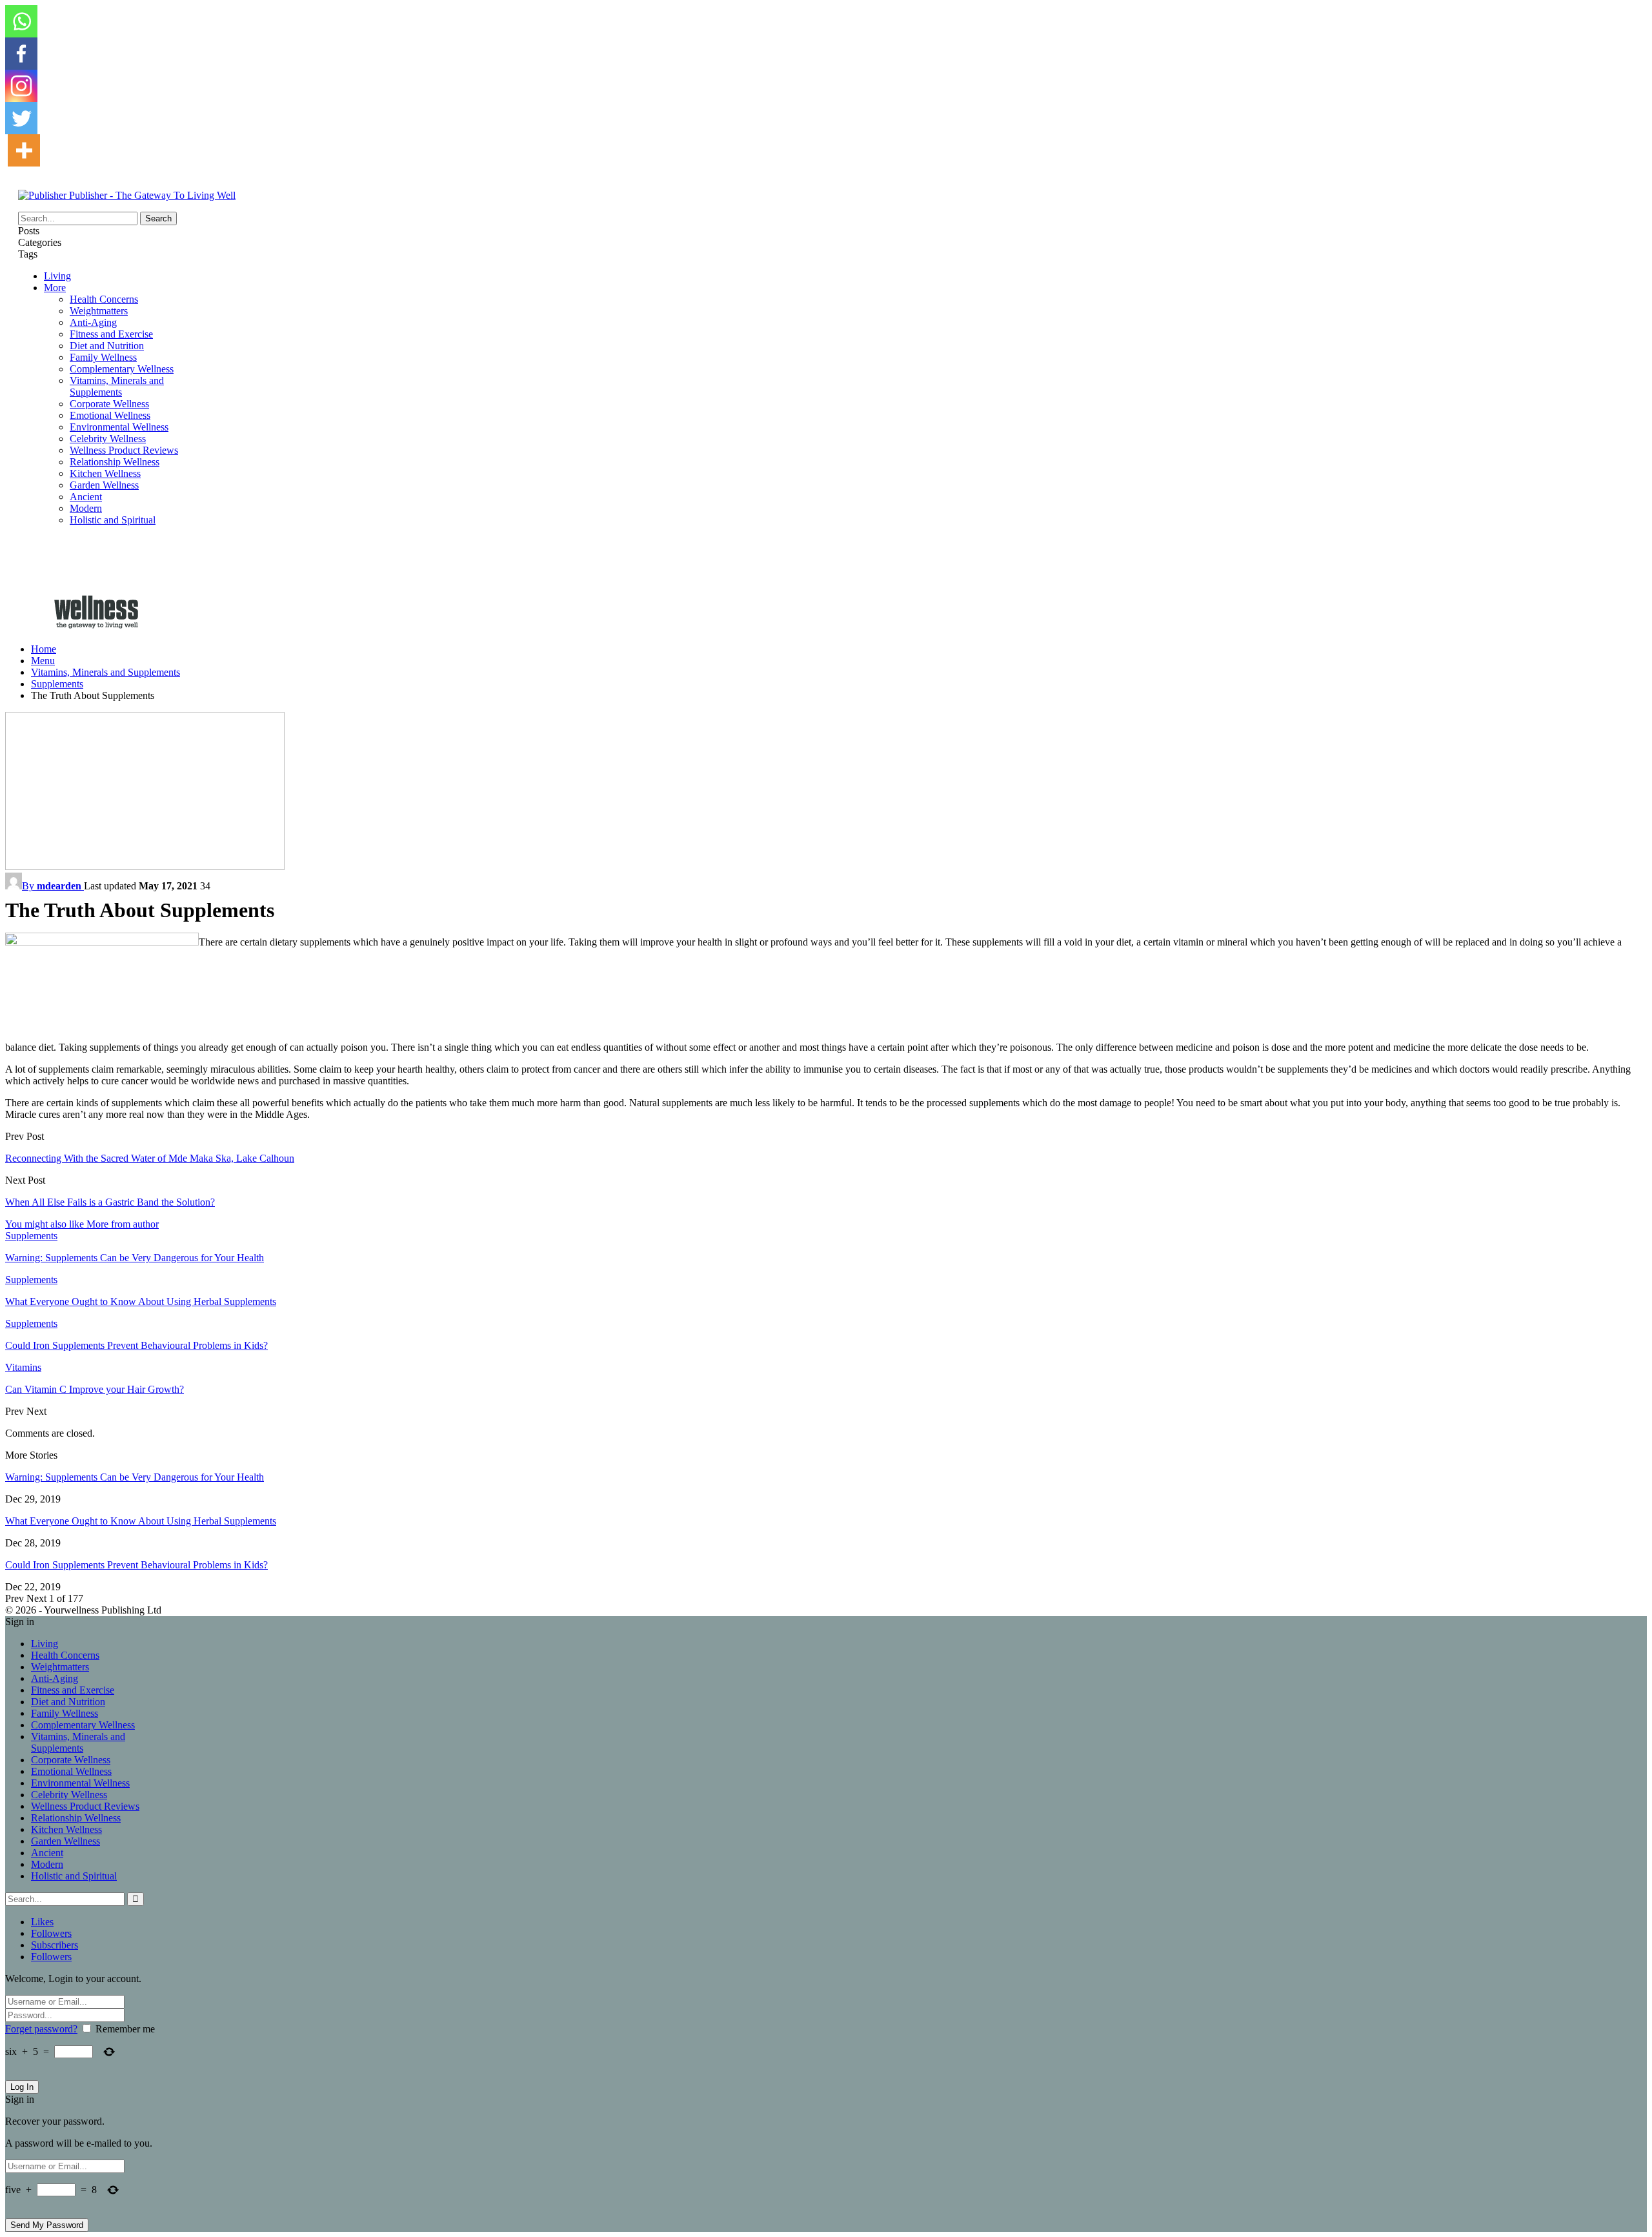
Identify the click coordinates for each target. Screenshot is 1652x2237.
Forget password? (41, 2029)
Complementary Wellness (122, 369)
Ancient (86, 497)
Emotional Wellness (110, 415)
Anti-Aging (93, 322)
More (55, 288)
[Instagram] (21, 86)
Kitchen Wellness (105, 473)
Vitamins (23, 1367)
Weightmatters (99, 311)
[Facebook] (21, 54)
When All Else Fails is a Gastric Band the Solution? (110, 1202)
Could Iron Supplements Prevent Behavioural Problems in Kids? (136, 1565)
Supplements (31, 1236)
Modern (86, 508)
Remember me (125, 2029)
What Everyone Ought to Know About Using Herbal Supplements (141, 1521)
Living (57, 276)
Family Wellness (103, 357)
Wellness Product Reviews (124, 450)
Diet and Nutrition (107, 346)
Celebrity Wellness (108, 439)
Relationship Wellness (115, 462)
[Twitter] (21, 118)
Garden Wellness (104, 485)
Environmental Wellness (119, 427)
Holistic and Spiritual (113, 520)
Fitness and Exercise (111, 334)
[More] (24, 150)
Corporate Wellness (109, 404)
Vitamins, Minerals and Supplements (117, 386)
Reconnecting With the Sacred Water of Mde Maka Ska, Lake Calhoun (150, 1158)
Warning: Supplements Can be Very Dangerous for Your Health (135, 1477)
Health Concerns (104, 299)
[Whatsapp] (21, 21)
